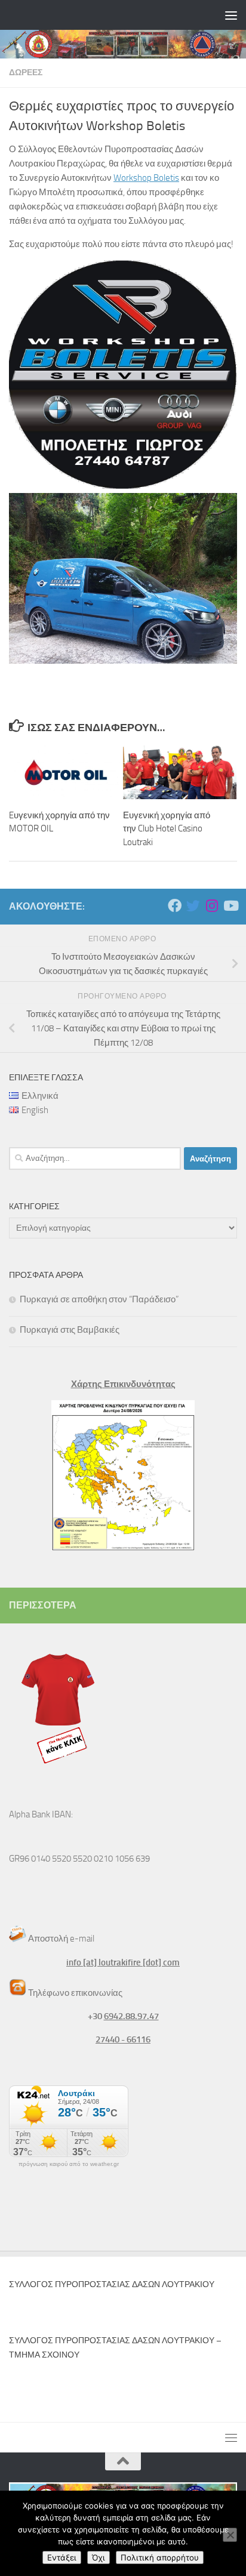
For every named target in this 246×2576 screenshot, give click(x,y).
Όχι (99, 2557)
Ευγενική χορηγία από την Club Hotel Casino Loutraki (167, 829)
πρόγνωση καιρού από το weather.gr (69, 2164)
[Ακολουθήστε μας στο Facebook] (175, 906)
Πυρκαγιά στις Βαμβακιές (70, 1330)
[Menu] (231, 15)
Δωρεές (26, 73)
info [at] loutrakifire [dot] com (123, 1962)
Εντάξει (62, 2557)
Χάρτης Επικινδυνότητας (123, 1384)
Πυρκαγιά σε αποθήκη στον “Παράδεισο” (99, 1299)
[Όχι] (230, 2535)
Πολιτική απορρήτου (160, 2557)
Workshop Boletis (146, 178)
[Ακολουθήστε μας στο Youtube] (230, 906)
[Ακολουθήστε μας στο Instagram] (212, 906)
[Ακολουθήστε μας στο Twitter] (193, 906)
